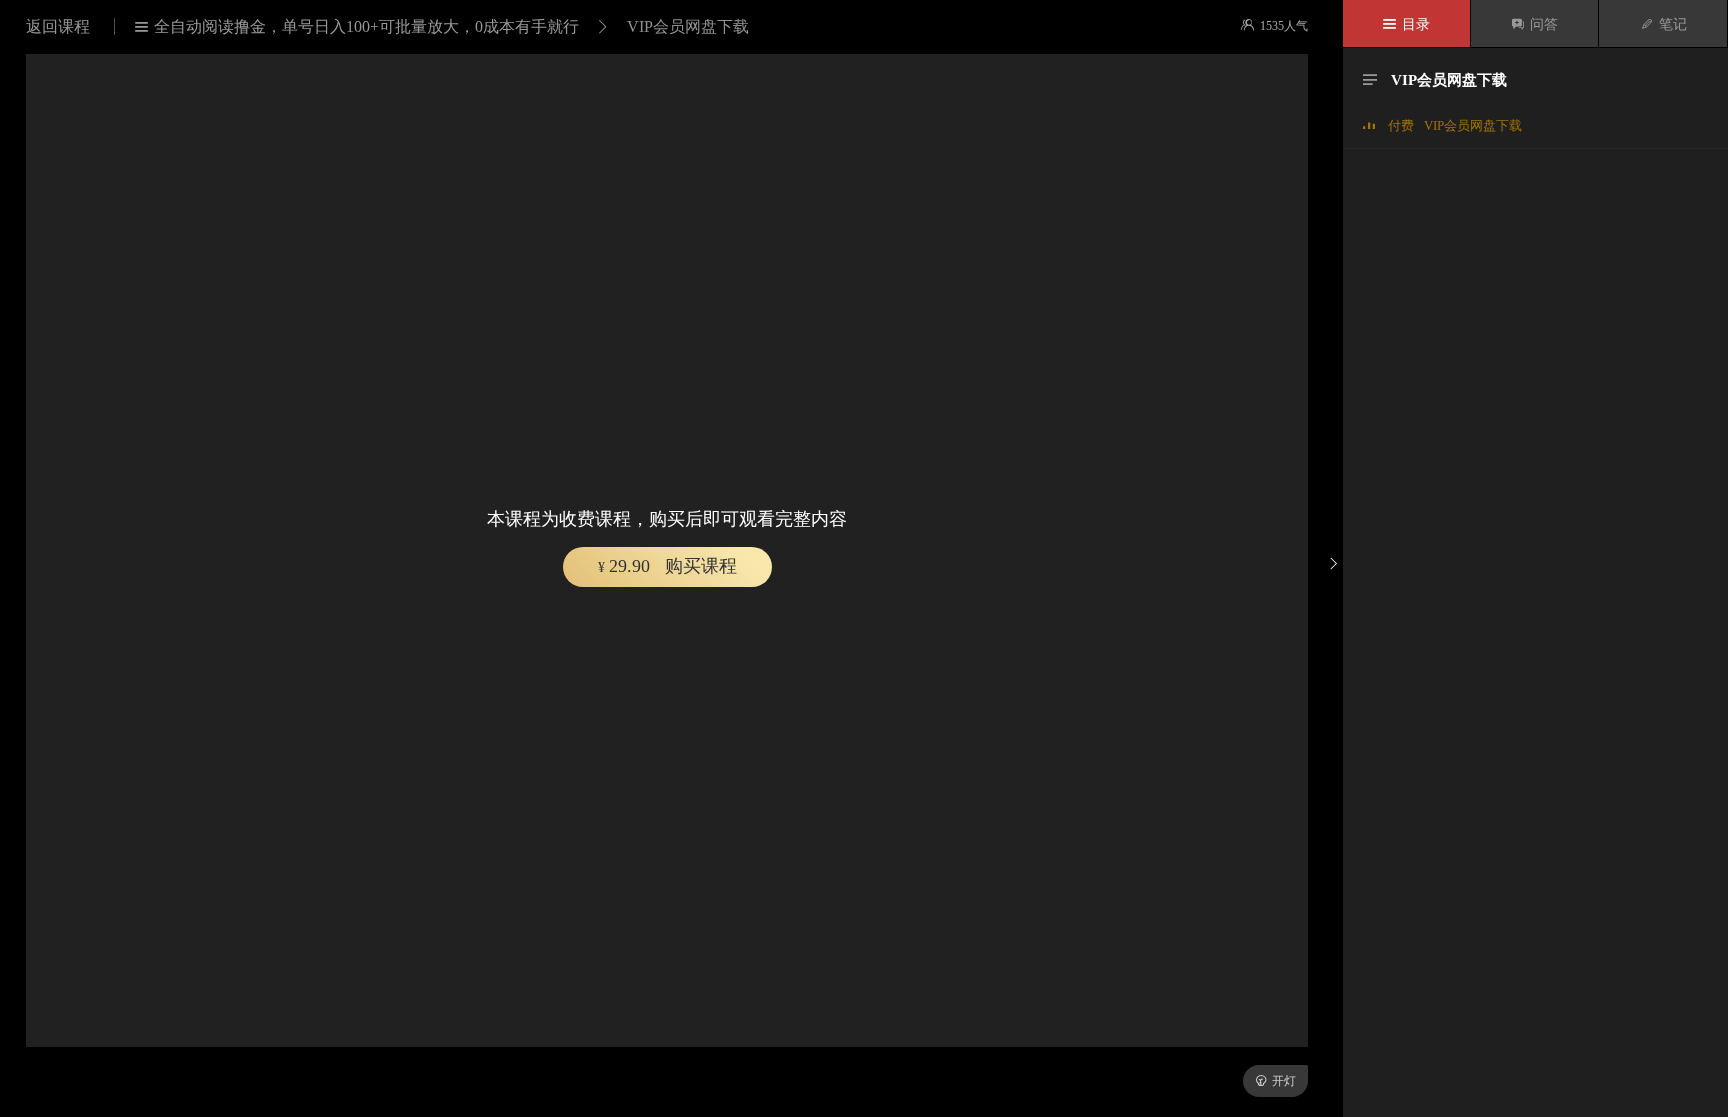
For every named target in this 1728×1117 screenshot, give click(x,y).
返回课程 (60, 26)
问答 (1534, 24)
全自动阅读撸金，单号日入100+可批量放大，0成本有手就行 (357, 26)
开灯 (1275, 1081)
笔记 (1663, 24)
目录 (1406, 24)
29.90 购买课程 (667, 566)
